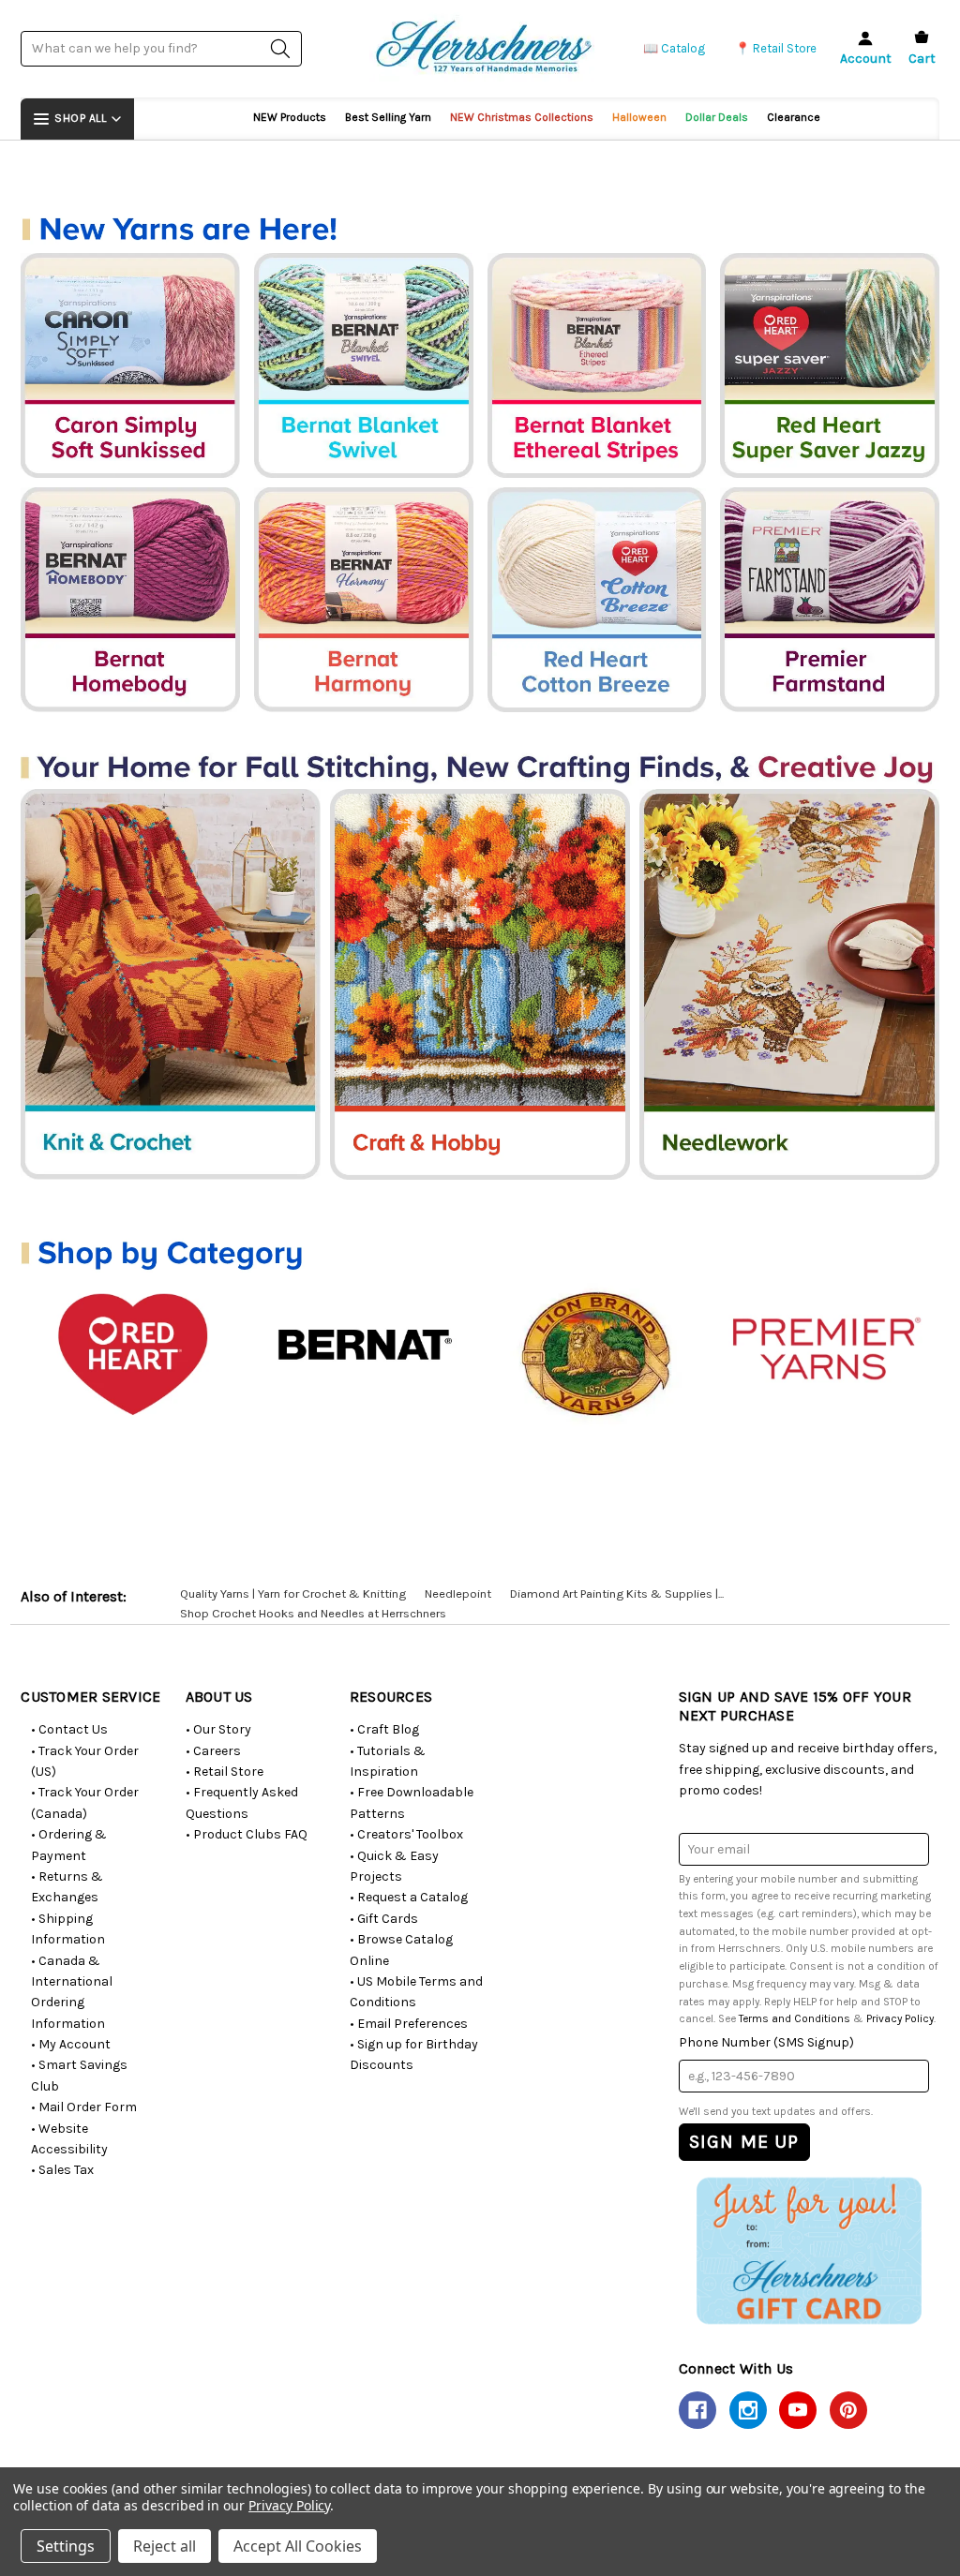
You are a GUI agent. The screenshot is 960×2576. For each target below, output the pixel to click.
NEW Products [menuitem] (290, 117)
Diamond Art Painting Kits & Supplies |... (617, 1593)
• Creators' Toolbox (406, 1834)
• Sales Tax (62, 2170)
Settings (66, 2546)
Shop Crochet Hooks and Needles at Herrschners (313, 1613)
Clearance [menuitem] (794, 117)
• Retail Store (225, 1772)
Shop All (80, 118)
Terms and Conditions (795, 2018)
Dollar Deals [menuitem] (717, 117)
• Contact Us (69, 1729)
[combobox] (161, 48)
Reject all (165, 2546)
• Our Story (218, 1729)
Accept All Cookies (298, 2546)
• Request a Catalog (409, 1897)
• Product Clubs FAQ (247, 1834)
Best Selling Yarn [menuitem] (388, 117)
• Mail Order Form (84, 2107)
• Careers (213, 1751)
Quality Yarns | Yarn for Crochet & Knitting (293, 1593)
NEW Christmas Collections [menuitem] (522, 117)
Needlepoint (458, 1593)
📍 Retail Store (776, 48)
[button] (809, 2250)
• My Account (71, 2044)
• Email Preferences (409, 2024)
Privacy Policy (900, 2018)
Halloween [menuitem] (639, 117)
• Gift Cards (384, 1919)
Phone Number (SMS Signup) (766, 2042)
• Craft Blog (384, 1729)
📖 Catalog (674, 48)
